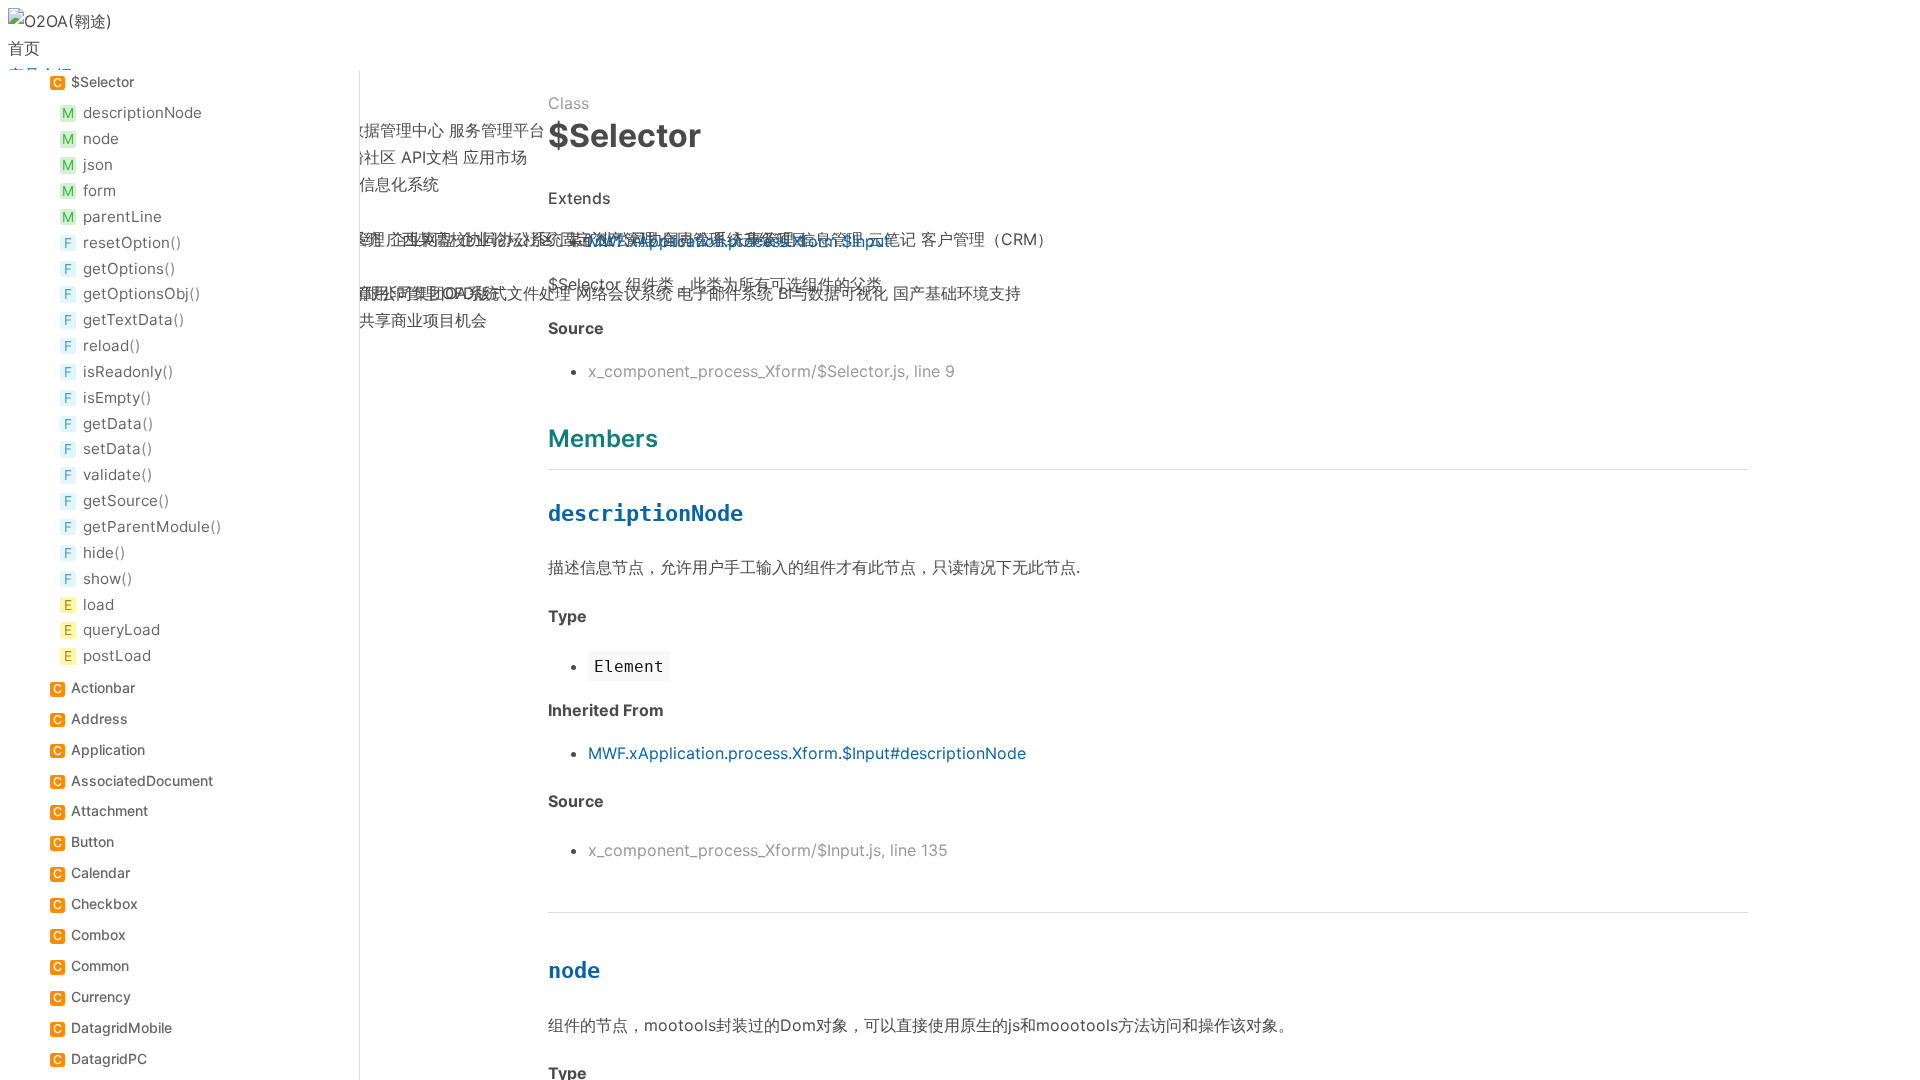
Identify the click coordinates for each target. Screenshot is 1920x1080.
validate (112, 474)
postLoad (117, 655)
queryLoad (121, 629)
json (98, 164)
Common (100, 965)
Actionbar (103, 687)
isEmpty (111, 397)
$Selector (102, 81)
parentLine (122, 216)
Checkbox (104, 903)
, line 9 (930, 371)
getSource (120, 500)
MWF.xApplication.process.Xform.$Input (739, 241)
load (98, 604)
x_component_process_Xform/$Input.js (734, 850)
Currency (101, 996)
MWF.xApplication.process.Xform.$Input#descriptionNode (807, 753)
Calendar (100, 872)
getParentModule (146, 526)
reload (106, 345)
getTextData (128, 319)
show (102, 578)
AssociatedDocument (142, 780)
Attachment (109, 810)
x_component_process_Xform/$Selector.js (746, 371)
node (101, 138)
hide (98, 552)
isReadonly (122, 371)
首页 (24, 48)
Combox (98, 934)
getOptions (123, 268)
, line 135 (914, 850)
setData (112, 448)
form (99, 190)
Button (92, 841)
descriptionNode (142, 112)
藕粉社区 (364, 157)
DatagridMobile (121, 1027)
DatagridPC (109, 1058)
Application (108, 749)
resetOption (126, 242)
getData (112, 423)
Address (99, 718)
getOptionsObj (136, 293)
